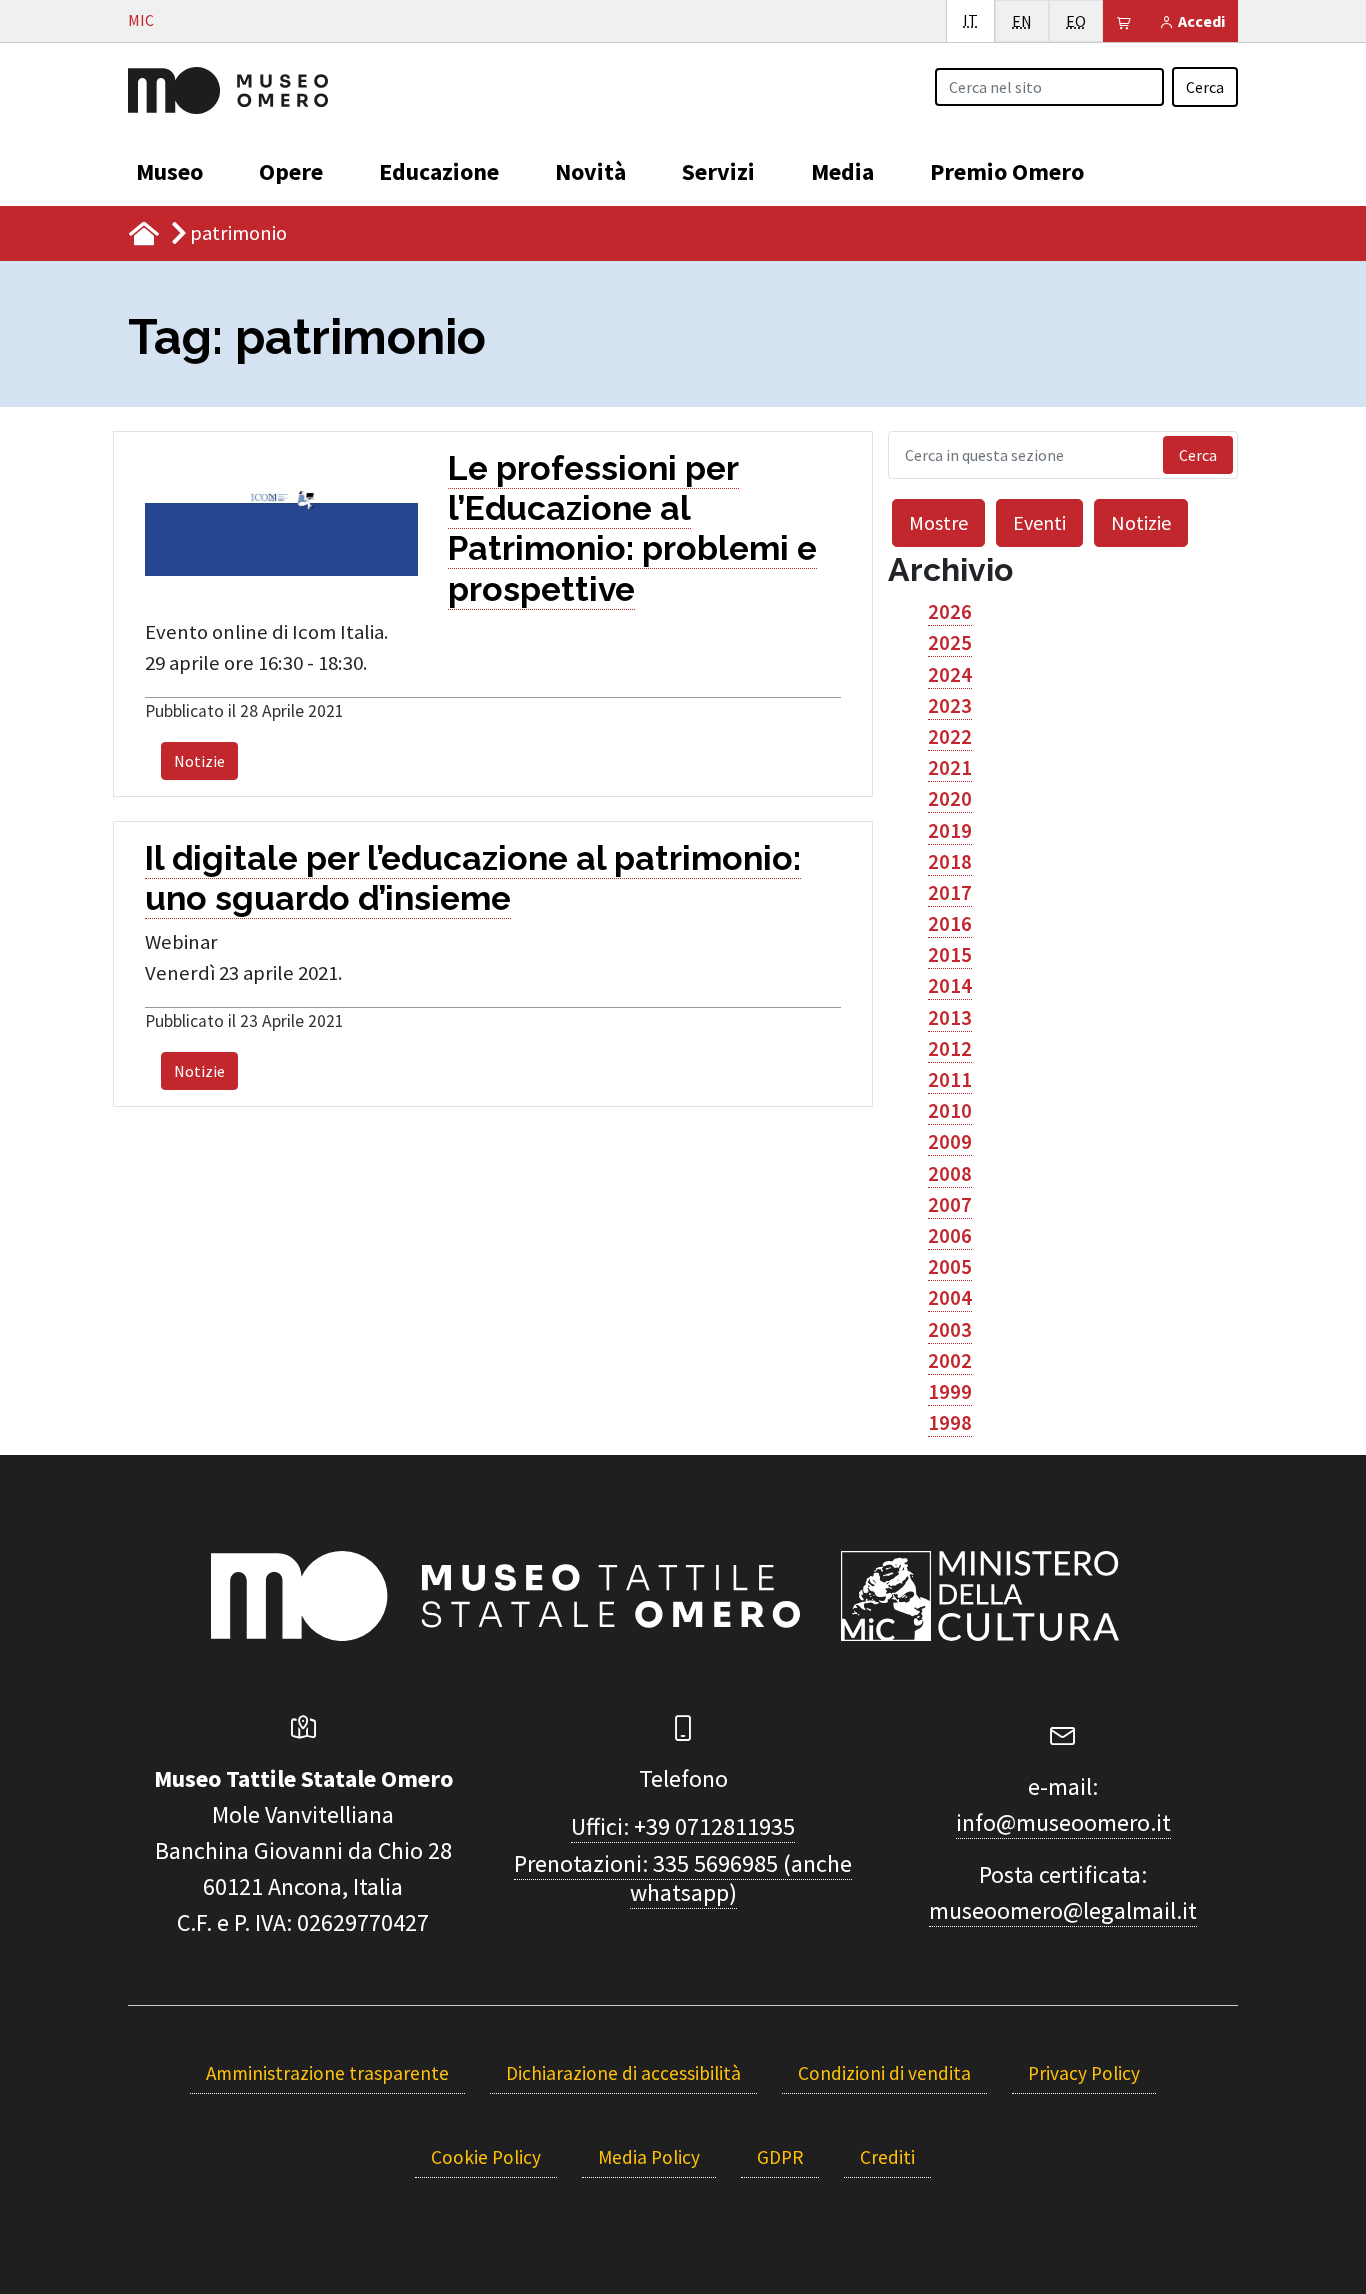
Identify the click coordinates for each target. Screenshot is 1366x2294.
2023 (950, 706)
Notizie (199, 761)
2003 (950, 1330)
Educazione (439, 171)
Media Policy (649, 2157)
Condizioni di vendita (884, 2073)
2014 (950, 986)
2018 (950, 862)
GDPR (780, 2157)
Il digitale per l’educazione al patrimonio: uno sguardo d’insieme (473, 878)
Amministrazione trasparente (327, 2073)
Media (842, 171)
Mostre (938, 522)
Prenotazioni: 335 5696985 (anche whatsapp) (683, 1878)
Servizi (718, 171)
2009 (950, 1142)
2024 (950, 675)
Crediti (887, 2157)
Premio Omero (1007, 171)
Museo (169, 171)
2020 (950, 799)
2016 (950, 924)
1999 (950, 1392)
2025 (950, 643)
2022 (950, 737)
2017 (950, 893)
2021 (950, 768)
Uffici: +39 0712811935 (683, 1826)
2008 (950, 1174)
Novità (590, 171)
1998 (950, 1423)
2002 (950, 1361)
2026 (950, 612)
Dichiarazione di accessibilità (623, 2073)
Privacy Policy (1084, 2073)
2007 (950, 1205)
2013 (950, 1018)
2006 (950, 1236)
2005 (950, 1267)
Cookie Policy (486, 2157)
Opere (291, 171)
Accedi (1200, 21)
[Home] (228, 88)
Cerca (1205, 87)
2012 (950, 1049)
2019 (950, 831)
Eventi (1039, 522)
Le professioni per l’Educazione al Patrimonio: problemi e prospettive (632, 528)
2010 (950, 1111)
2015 (950, 955)
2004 (950, 1298)
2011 (950, 1080)
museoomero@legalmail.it (1063, 1910)
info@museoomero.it (1063, 1822)
